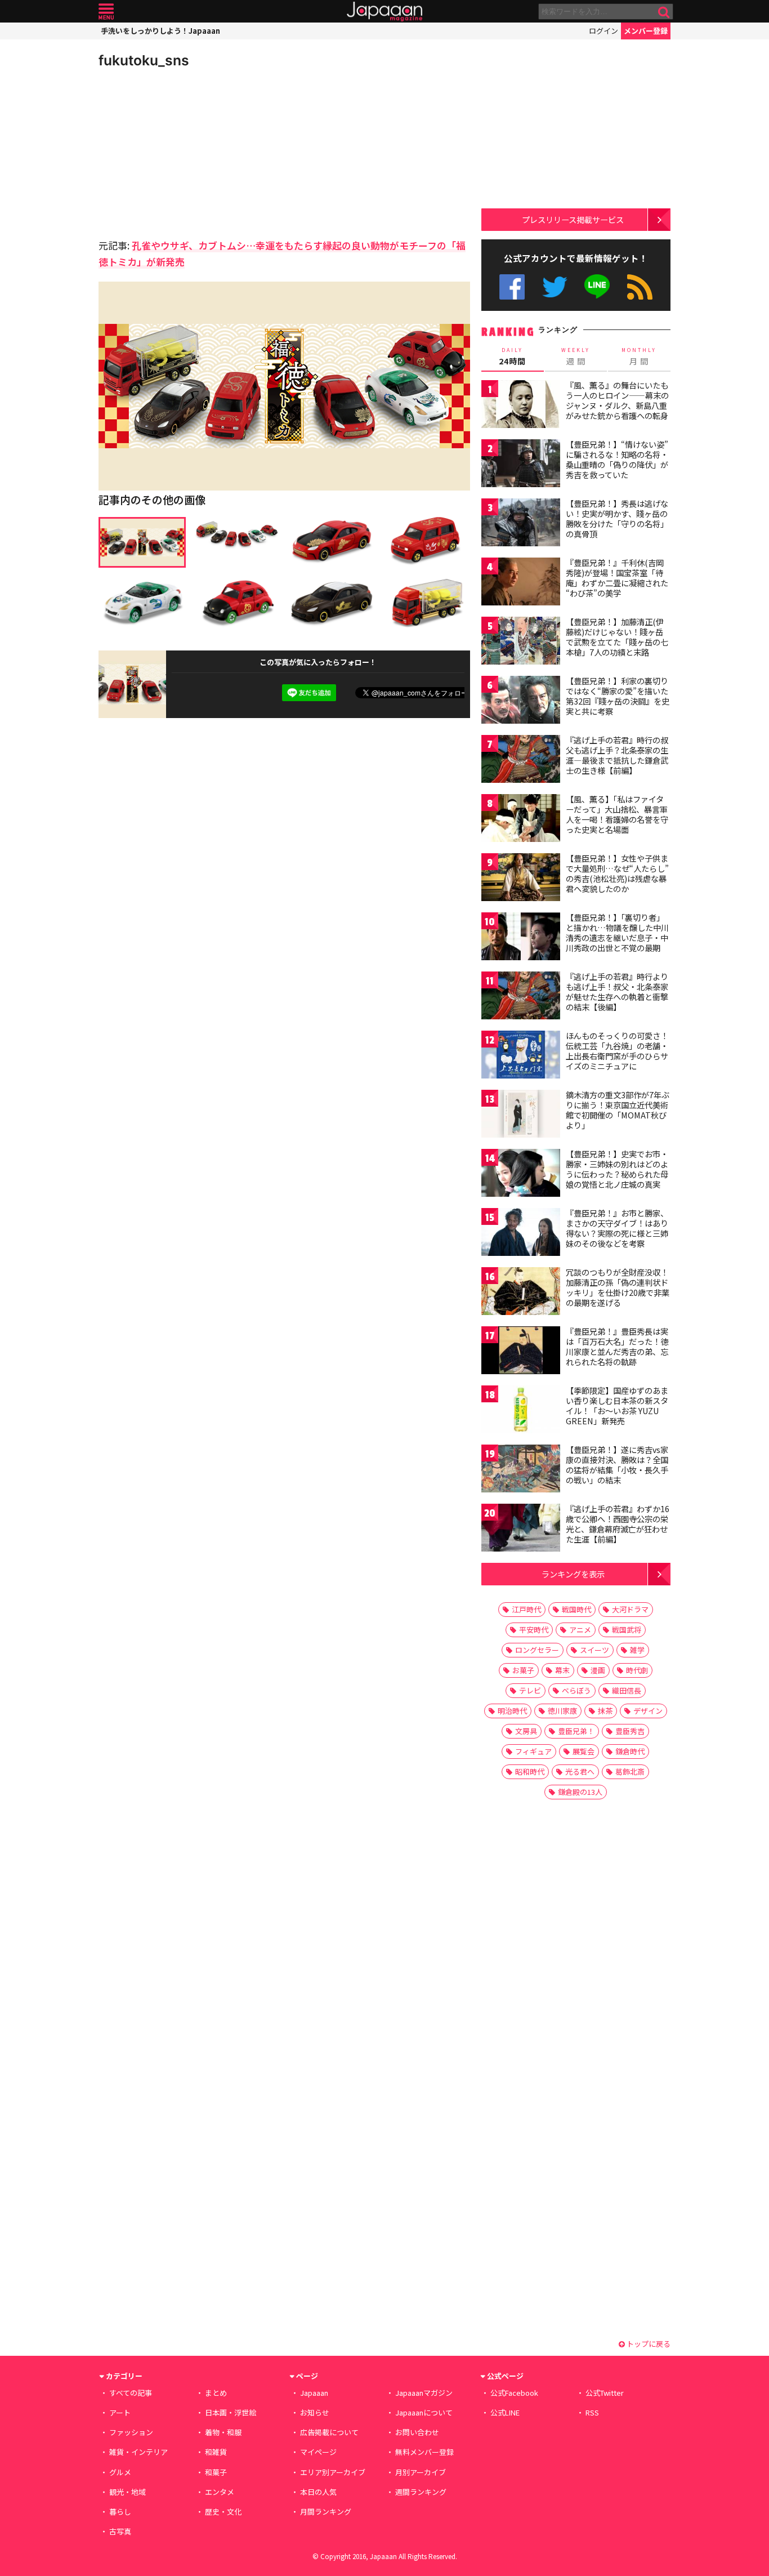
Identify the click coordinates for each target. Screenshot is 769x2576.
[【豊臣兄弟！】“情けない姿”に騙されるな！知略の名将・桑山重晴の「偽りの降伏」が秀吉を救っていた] (521, 465)
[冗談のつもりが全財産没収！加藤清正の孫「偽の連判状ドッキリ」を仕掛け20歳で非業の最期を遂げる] (521, 1293)
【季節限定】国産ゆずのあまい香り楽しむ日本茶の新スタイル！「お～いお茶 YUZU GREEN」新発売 (617, 1405)
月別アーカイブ (421, 2472)
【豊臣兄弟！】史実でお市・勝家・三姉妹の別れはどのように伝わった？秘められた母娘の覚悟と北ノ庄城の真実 (617, 1169)
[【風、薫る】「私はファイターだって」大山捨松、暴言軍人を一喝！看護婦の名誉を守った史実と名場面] (521, 820)
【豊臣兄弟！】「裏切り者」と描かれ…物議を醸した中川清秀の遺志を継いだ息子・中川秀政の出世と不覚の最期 (617, 932)
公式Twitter (555, 287)
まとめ (216, 2393)
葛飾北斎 (630, 1771)
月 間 (639, 356)
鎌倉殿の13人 (580, 1792)
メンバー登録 (646, 31)
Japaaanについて (424, 2412)
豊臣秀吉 (630, 1731)
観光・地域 (128, 2492)
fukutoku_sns (144, 60)
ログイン (603, 31)
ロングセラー (537, 1650)
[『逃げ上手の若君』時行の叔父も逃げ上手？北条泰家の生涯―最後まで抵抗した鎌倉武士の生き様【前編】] (521, 761)
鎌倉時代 (630, 1751)
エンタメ (220, 2492)
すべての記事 (131, 2393)
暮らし (120, 2512)
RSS (640, 287)
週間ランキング (421, 2492)
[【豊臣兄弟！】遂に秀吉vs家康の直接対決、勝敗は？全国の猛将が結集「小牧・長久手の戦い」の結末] (521, 1470)
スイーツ (594, 1650)
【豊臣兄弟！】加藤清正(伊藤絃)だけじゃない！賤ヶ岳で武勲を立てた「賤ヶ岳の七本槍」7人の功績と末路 (617, 637)
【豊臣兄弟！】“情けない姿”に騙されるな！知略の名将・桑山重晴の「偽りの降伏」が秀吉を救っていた (617, 459)
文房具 (526, 1731)
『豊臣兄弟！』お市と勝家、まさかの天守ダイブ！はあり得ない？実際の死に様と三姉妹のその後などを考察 (617, 1228)
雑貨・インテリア (138, 2452)
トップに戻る (648, 2344)
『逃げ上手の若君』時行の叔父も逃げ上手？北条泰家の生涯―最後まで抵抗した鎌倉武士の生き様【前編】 (617, 755)
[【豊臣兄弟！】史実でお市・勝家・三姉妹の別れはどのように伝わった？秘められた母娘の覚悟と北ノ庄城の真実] (521, 1175)
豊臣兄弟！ (576, 1731)
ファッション (131, 2432)
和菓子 (216, 2472)
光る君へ (580, 1771)
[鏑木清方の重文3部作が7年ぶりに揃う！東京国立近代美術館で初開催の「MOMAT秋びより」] (521, 1115)
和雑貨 (216, 2452)
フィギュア (533, 1751)
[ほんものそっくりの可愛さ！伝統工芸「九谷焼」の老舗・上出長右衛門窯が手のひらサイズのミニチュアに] (521, 1056)
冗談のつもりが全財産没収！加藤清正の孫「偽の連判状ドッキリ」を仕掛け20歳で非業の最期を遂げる (618, 1287)
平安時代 (534, 1630)
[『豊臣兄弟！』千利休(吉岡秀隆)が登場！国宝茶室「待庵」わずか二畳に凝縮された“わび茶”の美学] (521, 583)
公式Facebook (512, 287)
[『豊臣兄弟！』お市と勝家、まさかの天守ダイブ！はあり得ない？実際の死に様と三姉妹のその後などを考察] (521, 1234)
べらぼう (576, 1690)
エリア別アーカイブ (333, 2472)
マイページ (318, 2452)
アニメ (580, 1630)
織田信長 (627, 1690)
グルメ (120, 2472)
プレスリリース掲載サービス (573, 219)
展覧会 (584, 1751)
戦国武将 (627, 1630)
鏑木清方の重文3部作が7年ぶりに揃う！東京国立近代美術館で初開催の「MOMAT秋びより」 (618, 1110)
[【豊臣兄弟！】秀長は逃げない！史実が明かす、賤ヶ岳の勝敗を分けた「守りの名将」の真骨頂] (521, 524)
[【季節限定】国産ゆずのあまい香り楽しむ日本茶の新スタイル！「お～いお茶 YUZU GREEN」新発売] (521, 1411)
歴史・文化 (223, 2512)
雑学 (637, 1650)
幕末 (562, 1670)
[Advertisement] (191, 152)
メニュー (106, 12)
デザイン (648, 1711)
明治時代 (512, 1711)
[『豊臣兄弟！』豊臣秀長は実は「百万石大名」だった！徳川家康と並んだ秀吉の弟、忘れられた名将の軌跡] (521, 1352)
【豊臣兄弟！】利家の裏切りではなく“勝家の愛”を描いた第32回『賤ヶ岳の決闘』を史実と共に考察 (618, 696)
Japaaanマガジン (424, 2393)
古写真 (120, 2531)
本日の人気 (318, 2492)
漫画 (598, 1670)
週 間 (576, 356)
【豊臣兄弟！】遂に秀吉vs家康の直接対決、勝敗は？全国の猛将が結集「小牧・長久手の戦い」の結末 (617, 1465)
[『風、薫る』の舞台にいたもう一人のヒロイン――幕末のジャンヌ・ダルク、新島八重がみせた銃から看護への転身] (521, 406)
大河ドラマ (630, 1609)
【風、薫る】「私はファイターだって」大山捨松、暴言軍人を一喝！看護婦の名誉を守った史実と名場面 (617, 814)
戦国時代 (576, 1609)
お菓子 (523, 1670)
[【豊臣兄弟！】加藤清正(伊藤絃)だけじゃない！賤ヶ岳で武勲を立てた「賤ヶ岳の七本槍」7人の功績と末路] (521, 642)
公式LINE (598, 287)
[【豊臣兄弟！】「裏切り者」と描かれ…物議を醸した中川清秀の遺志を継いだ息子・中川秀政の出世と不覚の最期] (521, 938)
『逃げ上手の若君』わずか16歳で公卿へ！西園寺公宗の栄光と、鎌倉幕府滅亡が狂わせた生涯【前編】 (618, 1524)
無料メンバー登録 (424, 2452)
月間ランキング (326, 2512)
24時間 (512, 356)
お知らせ (315, 2412)
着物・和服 (223, 2432)
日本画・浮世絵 (231, 2412)
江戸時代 (526, 1609)
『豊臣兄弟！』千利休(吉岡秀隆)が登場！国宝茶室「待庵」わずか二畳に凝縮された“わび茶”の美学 (617, 578)
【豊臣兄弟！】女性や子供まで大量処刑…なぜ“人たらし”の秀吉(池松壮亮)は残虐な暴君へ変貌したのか (617, 873)
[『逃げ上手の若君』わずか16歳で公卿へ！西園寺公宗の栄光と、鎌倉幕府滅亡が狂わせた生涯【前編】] (521, 1529)
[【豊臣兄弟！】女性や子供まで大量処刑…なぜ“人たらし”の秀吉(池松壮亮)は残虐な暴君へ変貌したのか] (521, 879)
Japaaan (384, 12)
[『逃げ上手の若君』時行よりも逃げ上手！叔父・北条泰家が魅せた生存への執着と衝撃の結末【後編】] (521, 997)
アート (120, 2412)
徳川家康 (562, 1711)
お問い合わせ (417, 2432)
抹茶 (605, 1711)
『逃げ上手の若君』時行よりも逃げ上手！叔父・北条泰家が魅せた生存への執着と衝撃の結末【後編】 (617, 991)
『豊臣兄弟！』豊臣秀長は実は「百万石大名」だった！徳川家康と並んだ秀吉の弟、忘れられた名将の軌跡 (617, 1346)
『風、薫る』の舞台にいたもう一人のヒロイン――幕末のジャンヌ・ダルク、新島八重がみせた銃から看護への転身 (617, 400)
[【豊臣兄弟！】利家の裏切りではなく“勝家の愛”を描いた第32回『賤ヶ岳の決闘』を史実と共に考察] (521, 701)
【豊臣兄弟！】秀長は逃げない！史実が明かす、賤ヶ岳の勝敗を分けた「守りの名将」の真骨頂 (617, 518)
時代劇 (637, 1670)
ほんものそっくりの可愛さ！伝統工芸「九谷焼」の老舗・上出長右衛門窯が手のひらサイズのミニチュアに (617, 1051)
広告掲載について (329, 2432)
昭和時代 (530, 1771)
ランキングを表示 (573, 1574)
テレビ (530, 1690)
